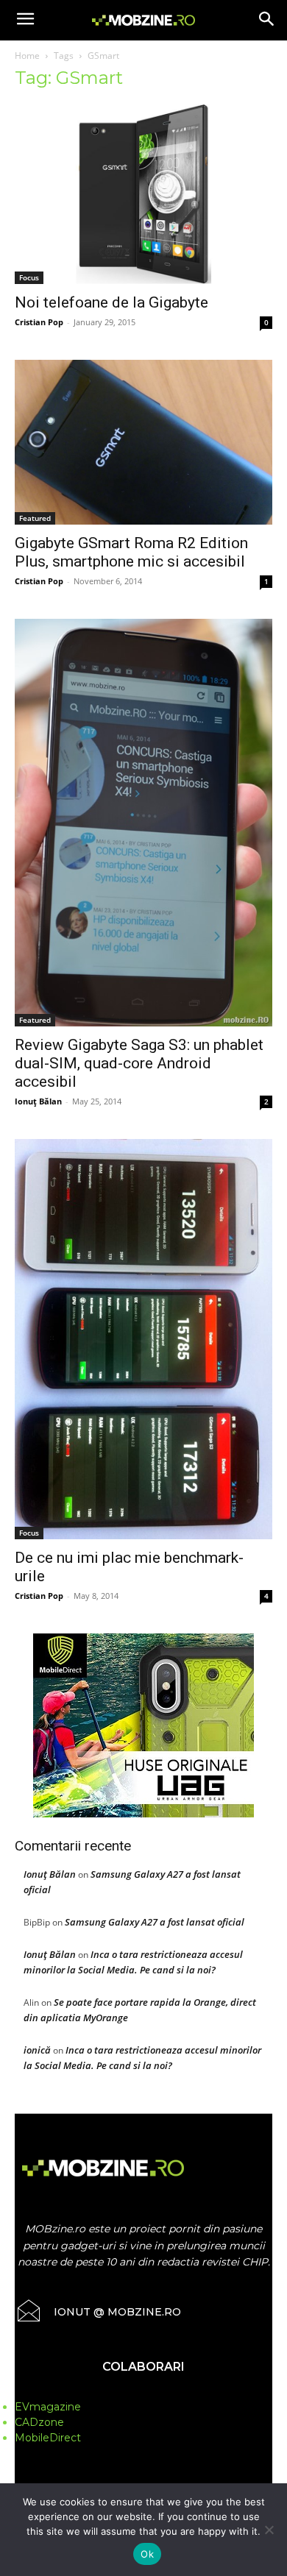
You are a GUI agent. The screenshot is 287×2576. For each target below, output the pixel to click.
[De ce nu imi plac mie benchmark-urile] (143, 1340)
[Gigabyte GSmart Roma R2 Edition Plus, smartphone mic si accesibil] (143, 442)
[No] (269, 2530)
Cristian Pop (39, 322)
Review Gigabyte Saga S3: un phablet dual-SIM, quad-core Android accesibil (139, 1063)
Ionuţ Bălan (38, 1101)
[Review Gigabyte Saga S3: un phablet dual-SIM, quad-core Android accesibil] (143, 823)
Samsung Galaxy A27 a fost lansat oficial (155, 1922)
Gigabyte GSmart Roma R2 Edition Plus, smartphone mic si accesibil (131, 552)
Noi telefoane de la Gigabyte (111, 302)
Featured (35, 518)
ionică (37, 2050)
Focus (29, 277)
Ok (147, 2554)
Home (27, 56)
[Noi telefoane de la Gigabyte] (143, 194)
